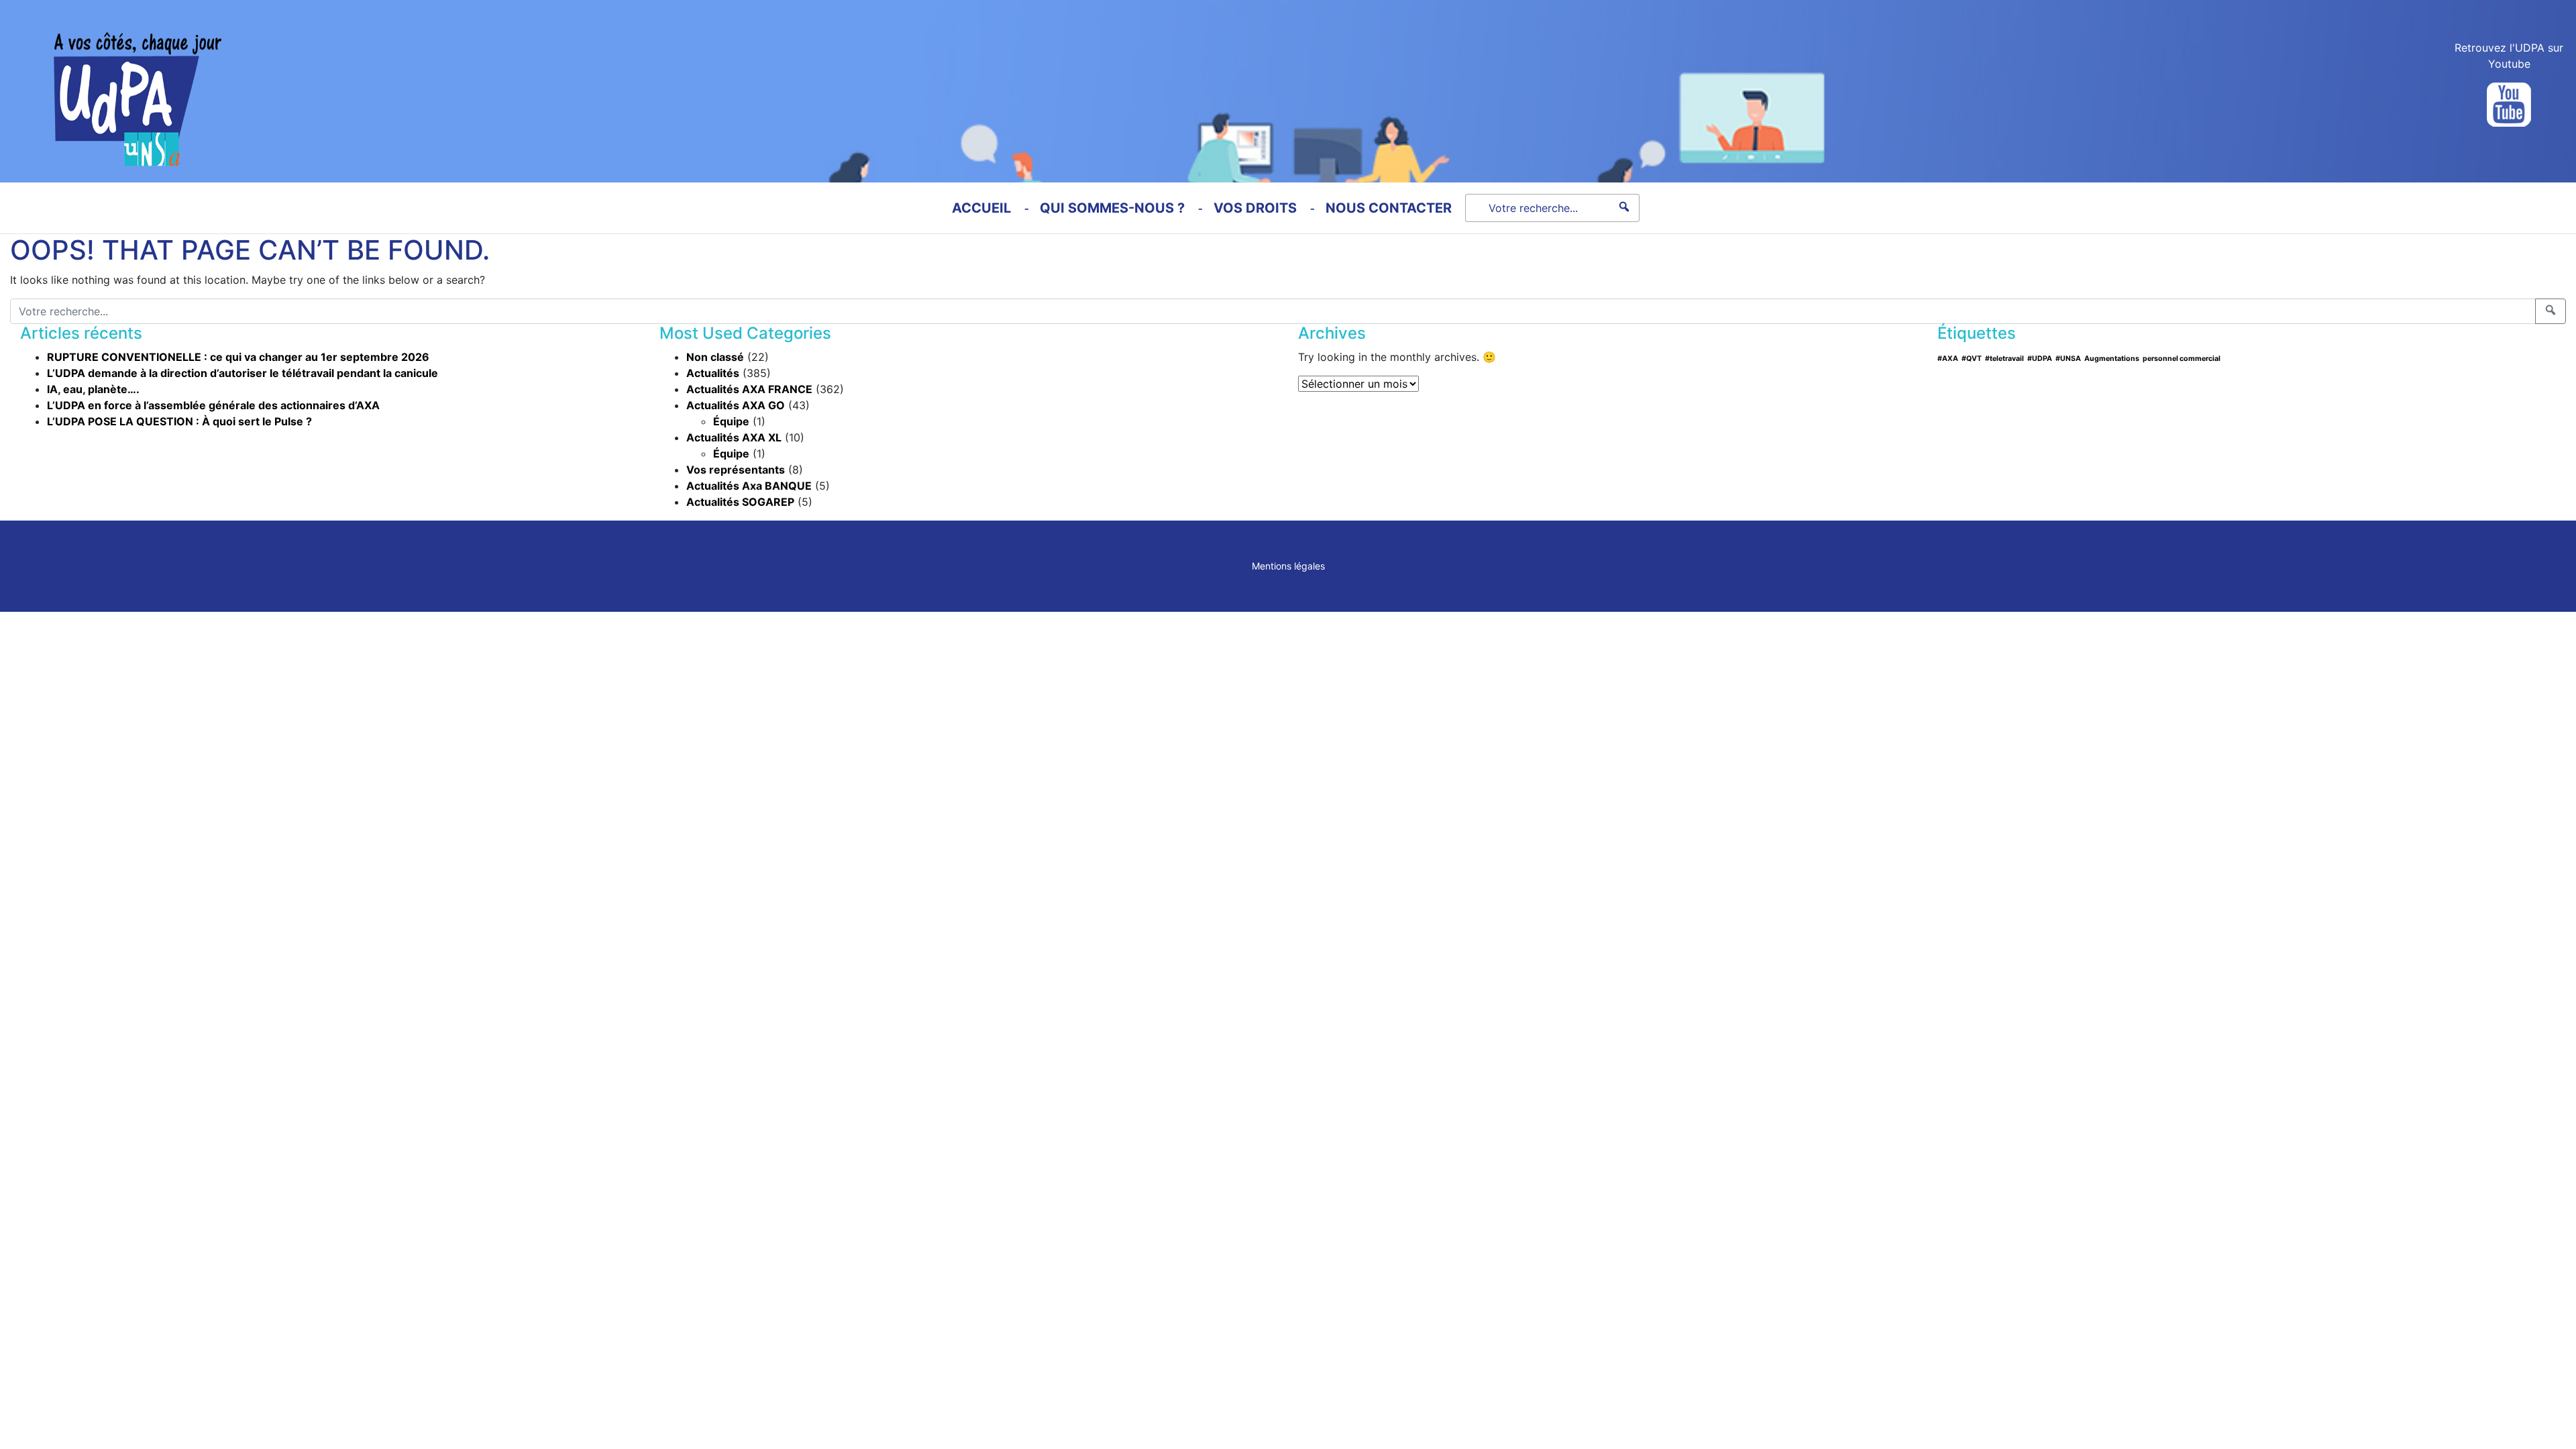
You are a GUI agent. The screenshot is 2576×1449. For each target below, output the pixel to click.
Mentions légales (1288, 566)
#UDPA (2040, 359)
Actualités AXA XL (734, 437)
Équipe (731, 421)
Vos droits (1255, 208)
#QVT (1972, 359)
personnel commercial (2182, 359)
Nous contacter (1389, 208)
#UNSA (2068, 359)
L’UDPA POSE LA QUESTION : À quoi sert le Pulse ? (179, 421)
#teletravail (2004, 359)
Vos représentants (736, 470)
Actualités (713, 373)
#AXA (1948, 359)
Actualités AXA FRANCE (749, 389)
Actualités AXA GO (736, 405)
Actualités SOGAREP (740, 502)
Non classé (715, 357)
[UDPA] (111, 83)
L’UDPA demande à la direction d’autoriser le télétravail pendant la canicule (243, 373)
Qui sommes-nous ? (1112, 208)
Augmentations (2112, 359)
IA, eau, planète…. (93, 389)
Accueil (981, 208)
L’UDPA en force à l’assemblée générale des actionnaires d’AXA (213, 405)
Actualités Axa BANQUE (749, 486)
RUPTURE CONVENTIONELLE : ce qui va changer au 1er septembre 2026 (238, 357)
